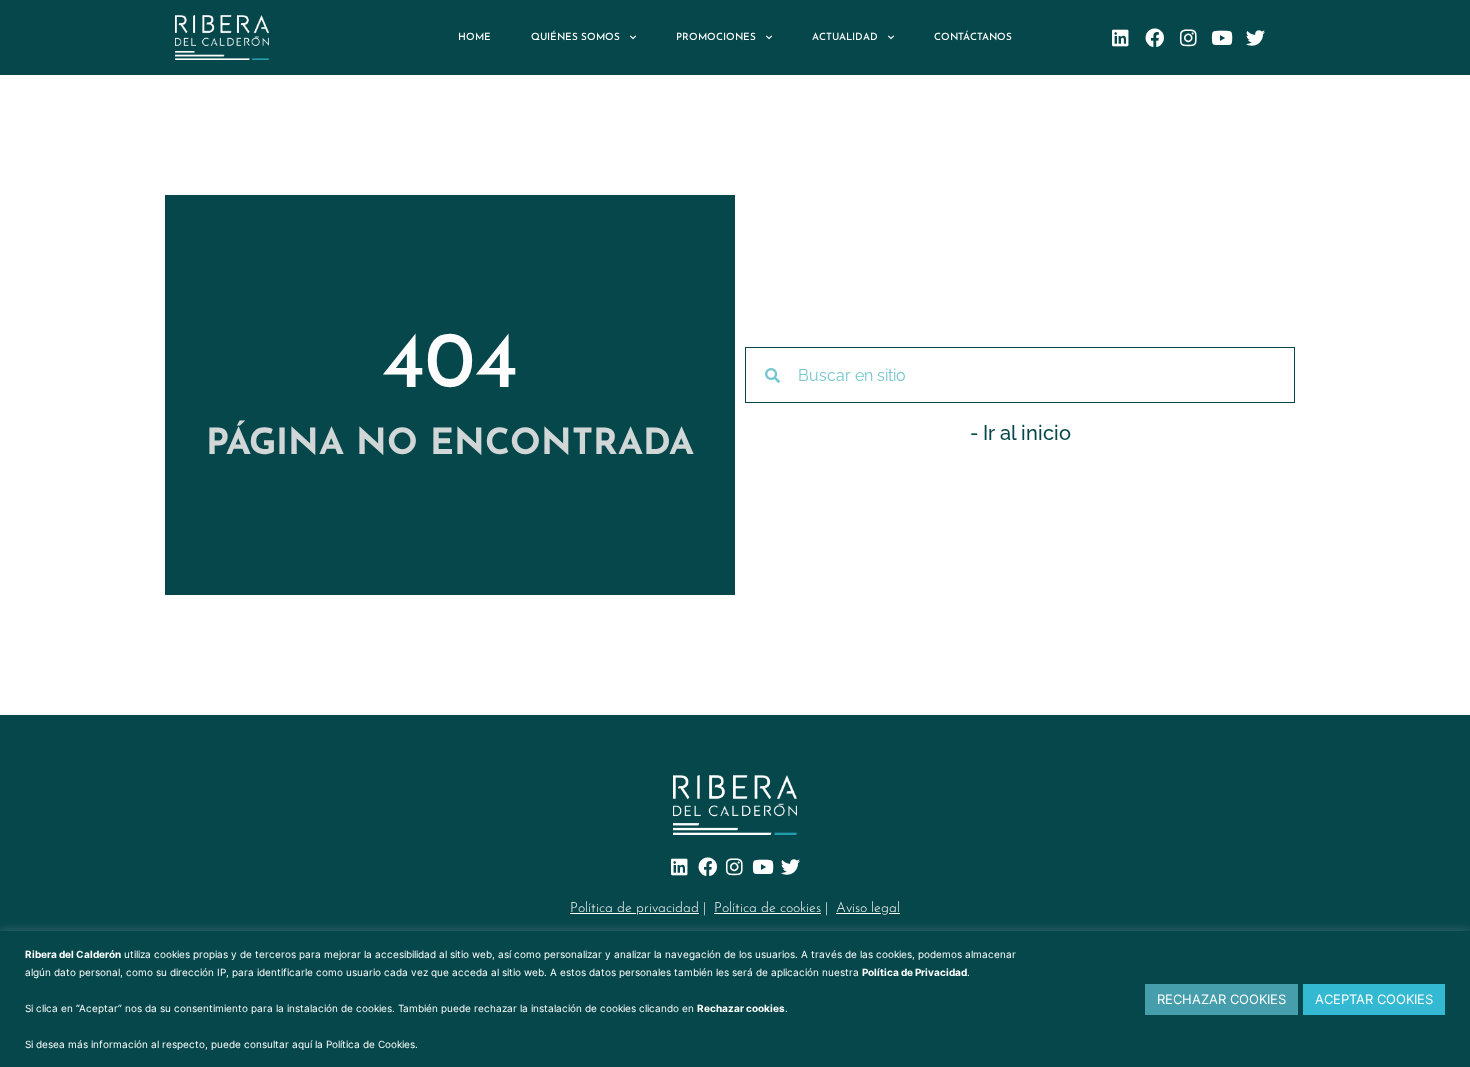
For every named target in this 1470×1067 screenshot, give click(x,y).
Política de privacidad (634, 908)
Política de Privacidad (914, 972)
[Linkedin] (1120, 37)
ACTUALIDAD (845, 37)
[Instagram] (1188, 37)
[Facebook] (1154, 37)
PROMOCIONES (716, 37)
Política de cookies (767, 908)
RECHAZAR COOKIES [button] (1221, 999)
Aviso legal (868, 908)
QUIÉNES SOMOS (575, 37)
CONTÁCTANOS (973, 37)
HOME (474, 37)
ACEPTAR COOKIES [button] (1374, 999)
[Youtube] (1222, 37)
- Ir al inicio (1020, 433)
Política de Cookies (370, 1044)
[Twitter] (1255, 37)
